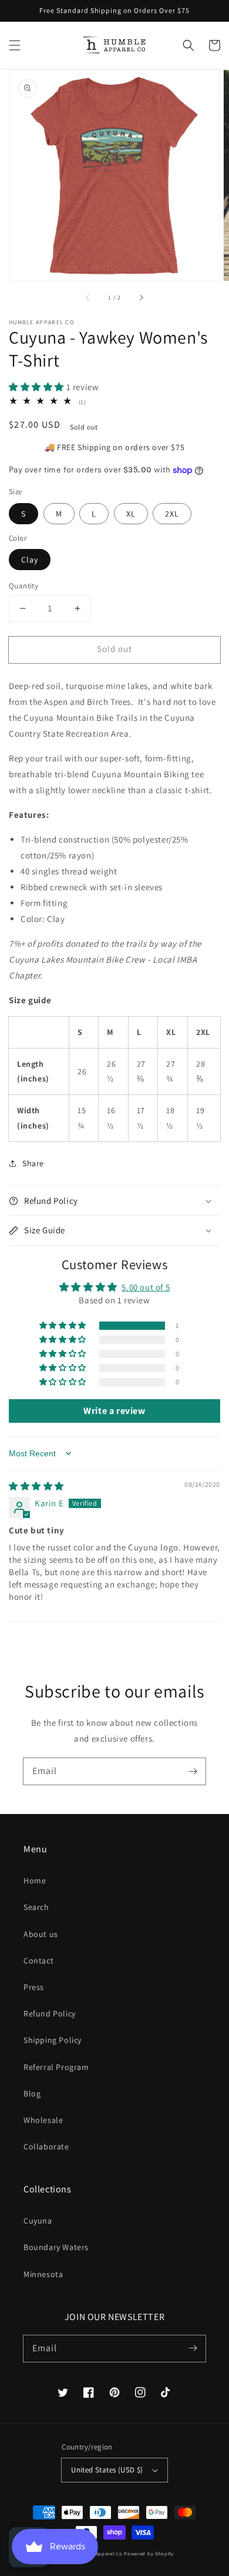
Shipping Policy (53, 2040)
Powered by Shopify (149, 2553)
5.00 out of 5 (146, 1287)
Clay (30, 560)
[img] (36, 1486)
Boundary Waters (56, 2247)
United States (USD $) (107, 2470)
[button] (15, 45)
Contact (38, 1961)
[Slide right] (141, 297)
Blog (32, 2094)
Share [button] (33, 1163)
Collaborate (46, 2146)
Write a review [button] (114, 1411)
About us (41, 1934)
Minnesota (43, 2274)
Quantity (23, 586)
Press (34, 1987)
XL (131, 514)
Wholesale (43, 2120)
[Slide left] (88, 297)
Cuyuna (38, 2221)
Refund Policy (50, 2013)
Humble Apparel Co (100, 2553)
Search (36, 1907)
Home (35, 1881)
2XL (172, 514)
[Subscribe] (193, 1771)
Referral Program (56, 2067)
